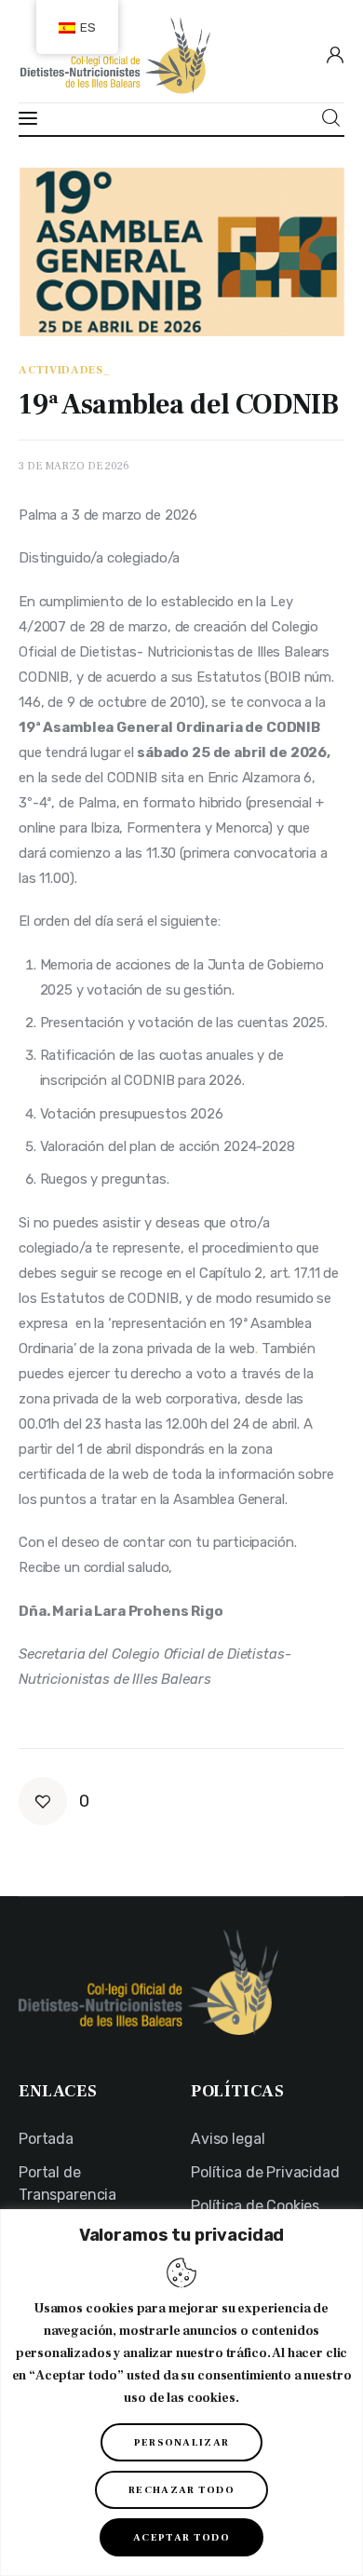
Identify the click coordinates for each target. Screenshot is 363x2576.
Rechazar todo (181, 2490)
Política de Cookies (255, 2206)
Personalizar (182, 2442)
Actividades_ (65, 371)
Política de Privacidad (265, 2172)
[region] (181, 2393)
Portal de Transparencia (67, 2183)
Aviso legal (228, 2139)
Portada (46, 2139)
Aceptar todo (181, 2537)
